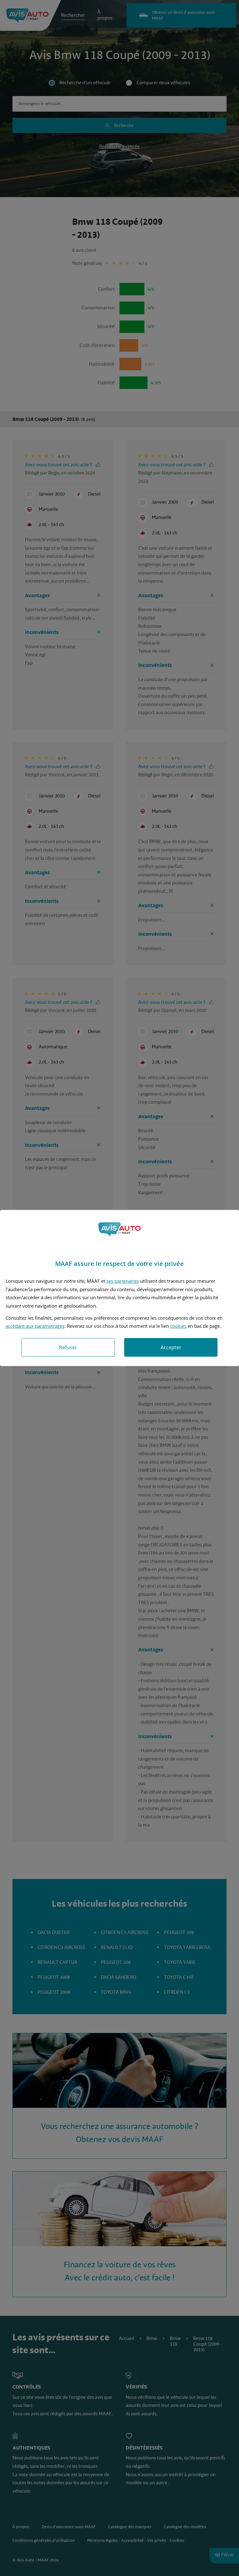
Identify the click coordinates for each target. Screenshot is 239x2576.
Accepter (171, 1347)
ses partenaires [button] (123, 1281)
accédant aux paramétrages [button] (35, 1326)
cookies (178, 1326)
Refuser (68, 1347)
